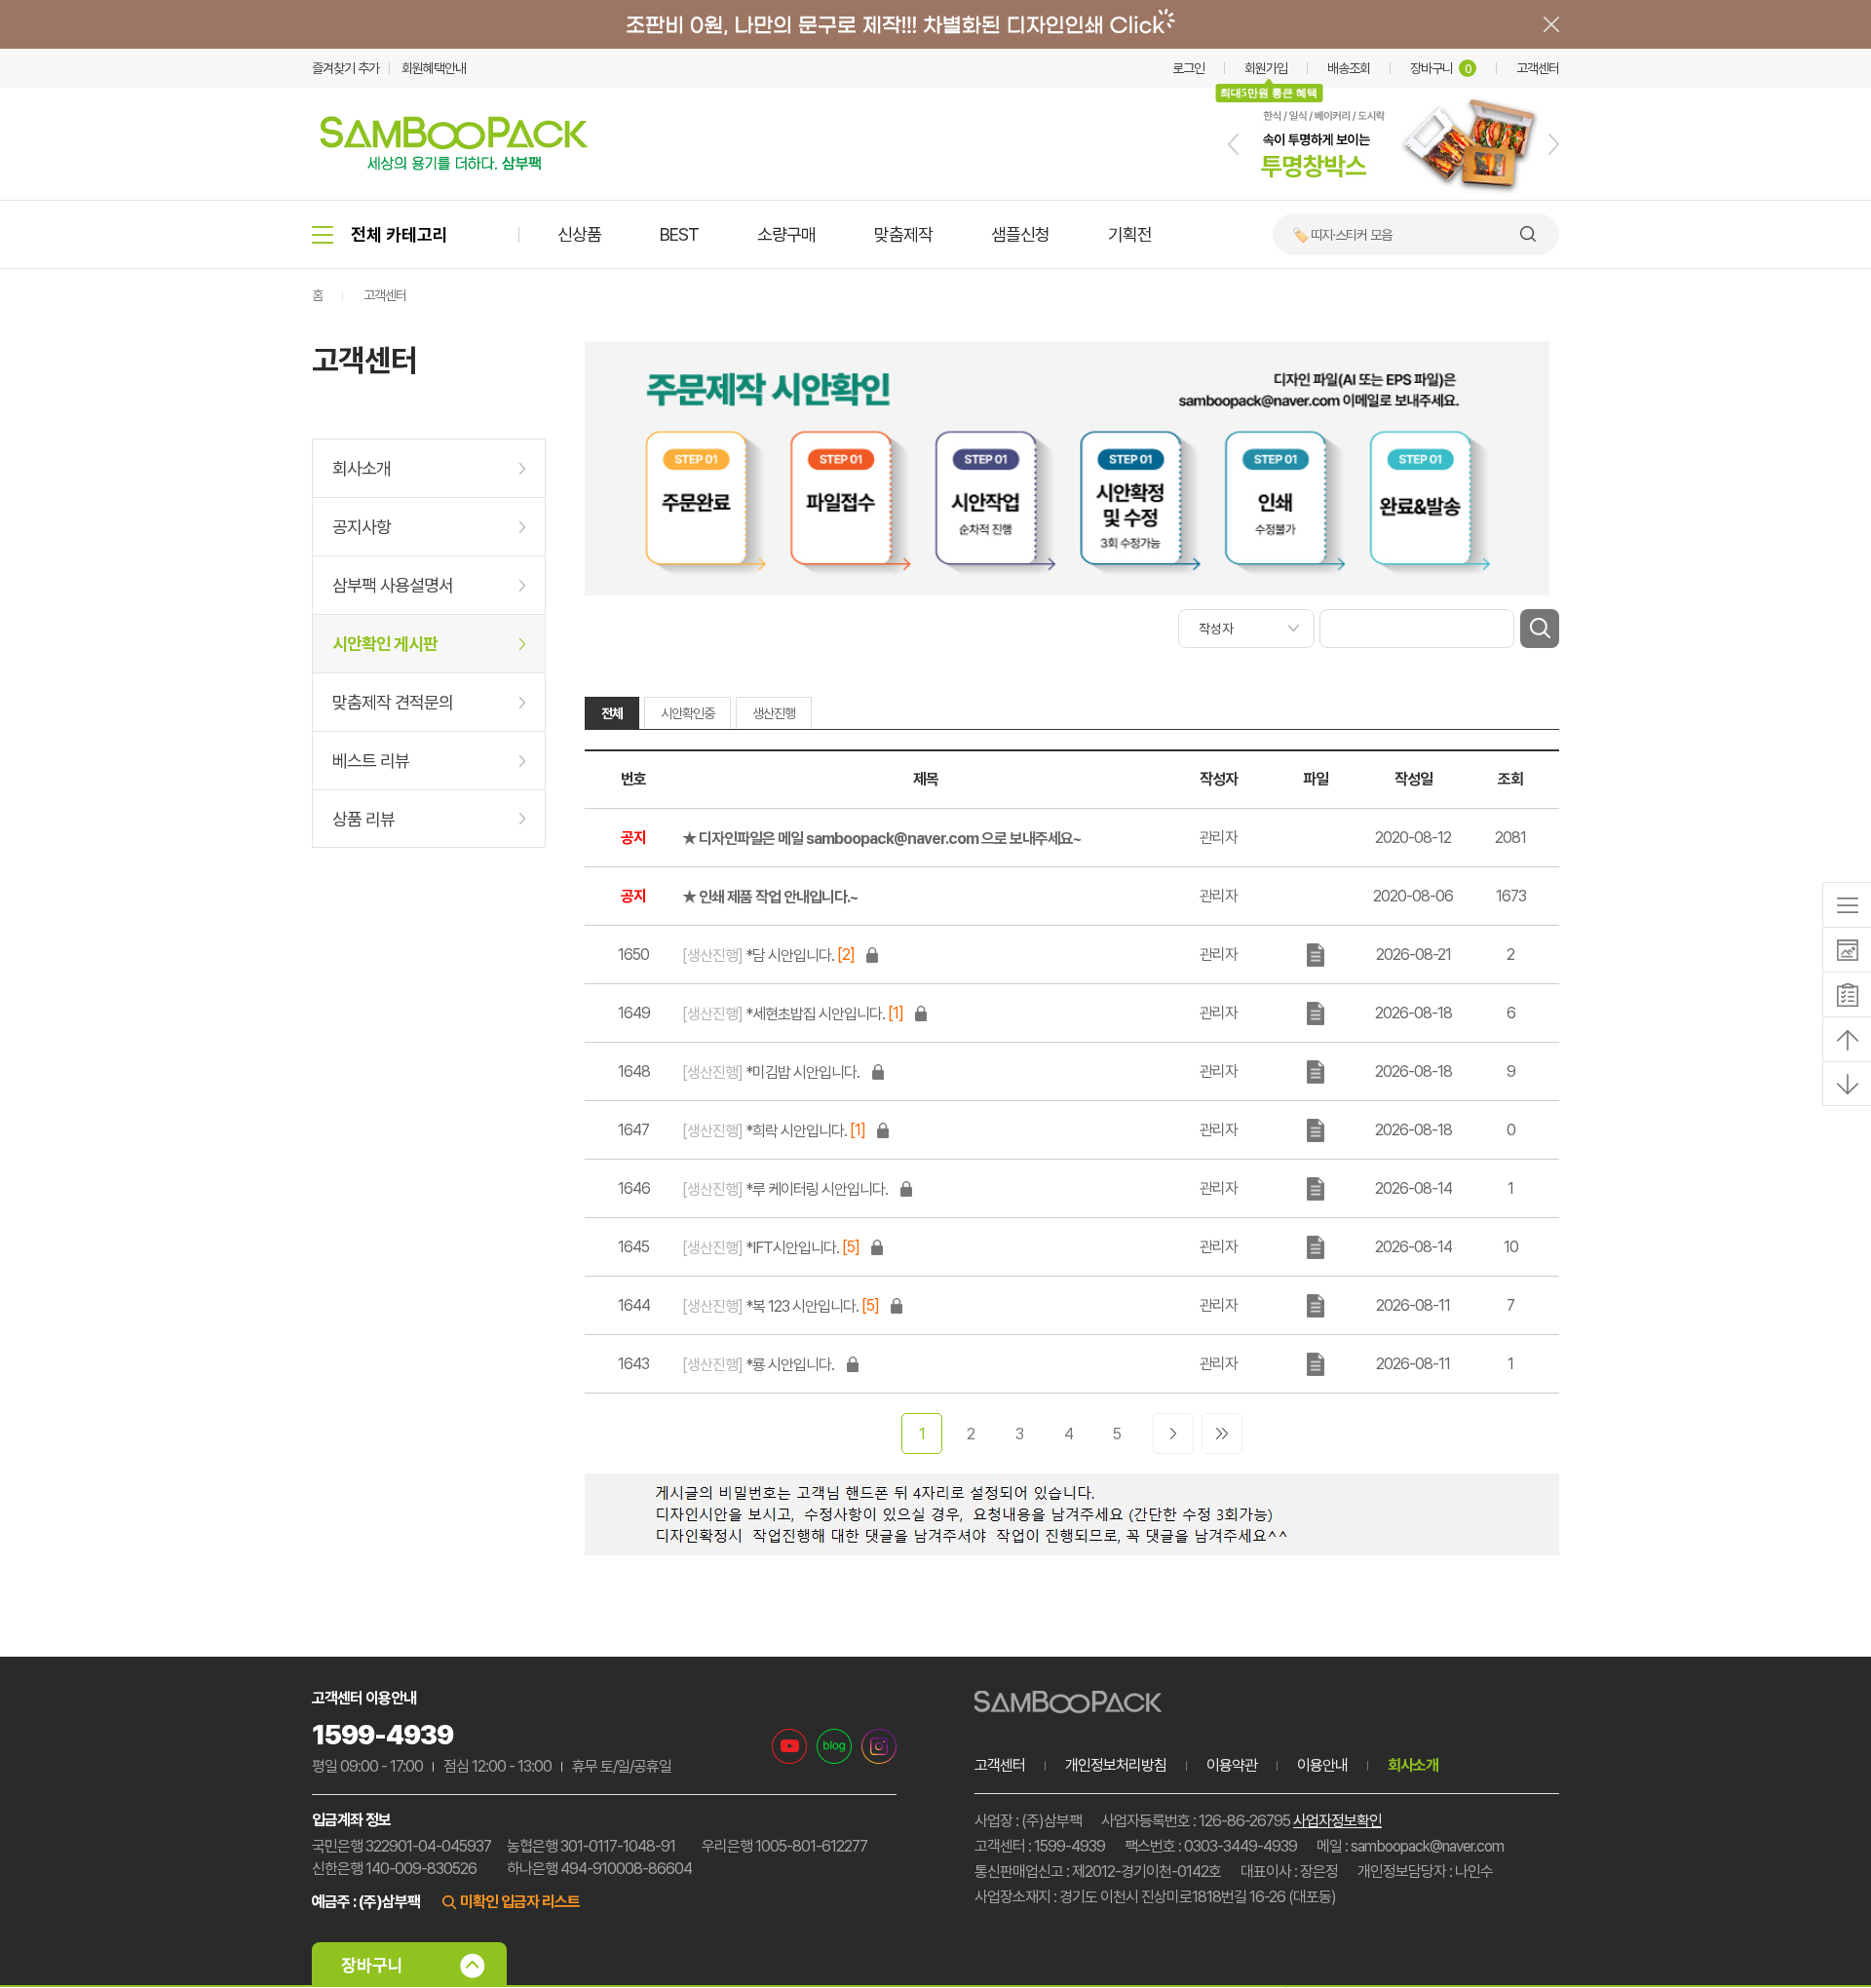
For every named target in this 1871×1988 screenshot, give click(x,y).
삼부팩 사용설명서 (393, 585)
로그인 (1188, 68)
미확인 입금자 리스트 (520, 1902)
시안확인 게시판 (385, 644)
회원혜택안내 (434, 68)
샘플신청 (1020, 234)
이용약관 (1232, 1765)
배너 (935, 24)
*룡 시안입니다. (758, 1365)
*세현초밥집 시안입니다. (783, 1014)
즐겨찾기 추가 (345, 68)
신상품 (579, 234)
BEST (679, 234)
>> (1222, 1434)
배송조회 (1349, 68)
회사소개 (362, 468)
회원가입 (1266, 68)
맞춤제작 (903, 234)
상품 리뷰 (363, 819)
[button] (1233, 144)
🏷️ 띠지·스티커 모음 (1342, 235)
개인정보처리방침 (1116, 1765)
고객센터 (1538, 68)
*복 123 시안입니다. (770, 1306)
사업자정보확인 (1337, 1821)
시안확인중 (687, 713)
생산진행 (774, 713)
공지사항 (362, 527)
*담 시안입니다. (758, 956)
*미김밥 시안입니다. (771, 1072)
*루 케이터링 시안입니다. (785, 1189)
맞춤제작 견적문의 (393, 702)
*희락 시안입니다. (764, 1131)
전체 (612, 713)
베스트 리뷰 (371, 761)
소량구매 (786, 234)
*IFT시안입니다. (761, 1248)
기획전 (1130, 234)
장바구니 (1441, 68)
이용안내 (1322, 1765)
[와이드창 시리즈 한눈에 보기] (1394, 196)
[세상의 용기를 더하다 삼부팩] (454, 165)
